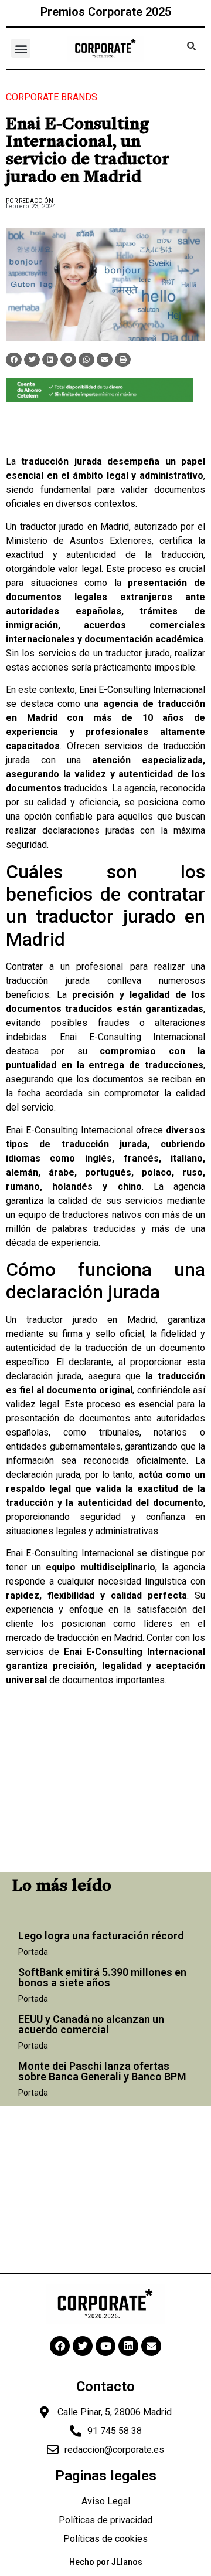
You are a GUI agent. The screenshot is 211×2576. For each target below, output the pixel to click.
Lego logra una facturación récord (101, 1936)
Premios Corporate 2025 (106, 12)
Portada (33, 1952)
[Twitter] (83, 2346)
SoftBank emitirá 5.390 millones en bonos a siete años (102, 1977)
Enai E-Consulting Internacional (142, 690)
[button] (21, 48)
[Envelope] (151, 2346)
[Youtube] (105, 2346)
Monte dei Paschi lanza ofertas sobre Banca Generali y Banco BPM (102, 2071)
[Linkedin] (128, 2346)
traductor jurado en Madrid (75, 527)
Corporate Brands (52, 97)
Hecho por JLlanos (106, 2562)
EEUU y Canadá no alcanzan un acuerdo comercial (91, 2024)
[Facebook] (60, 2346)
